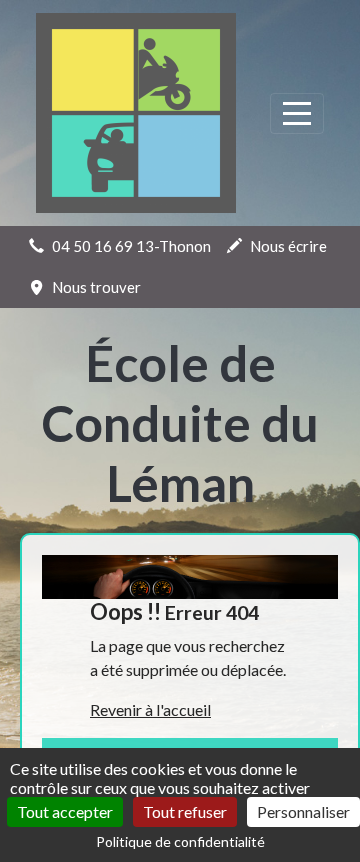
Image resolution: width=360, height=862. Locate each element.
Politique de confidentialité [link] (180, 841)
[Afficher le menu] (297, 113)
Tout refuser (185, 811)
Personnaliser (303, 811)
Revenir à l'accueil (150, 709)
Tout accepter (65, 811)
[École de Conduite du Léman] (136, 113)
